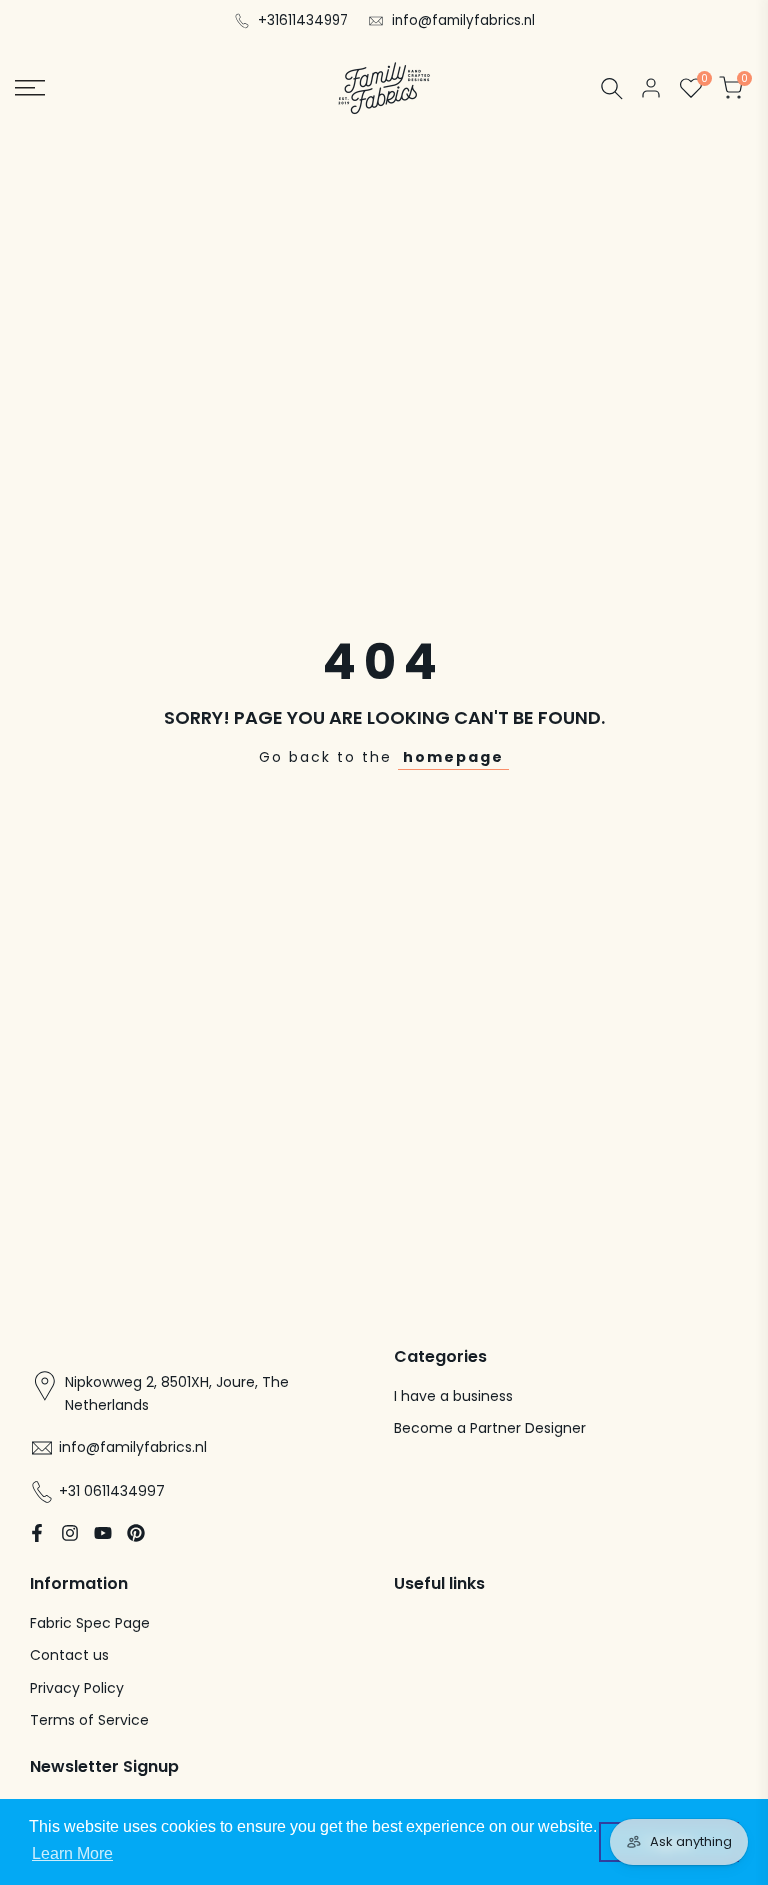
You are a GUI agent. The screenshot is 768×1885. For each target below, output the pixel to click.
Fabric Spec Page (90, 1623)
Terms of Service (89, 1720)
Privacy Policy (77, 1688)
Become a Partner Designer (490, 1428)
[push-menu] (30, 88)
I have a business (453, 1396)
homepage (453, 757)
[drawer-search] (612, 88)
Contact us (69, 1655)
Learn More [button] (72, 1853)
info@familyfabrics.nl (463, 20)
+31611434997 (303, 20)
